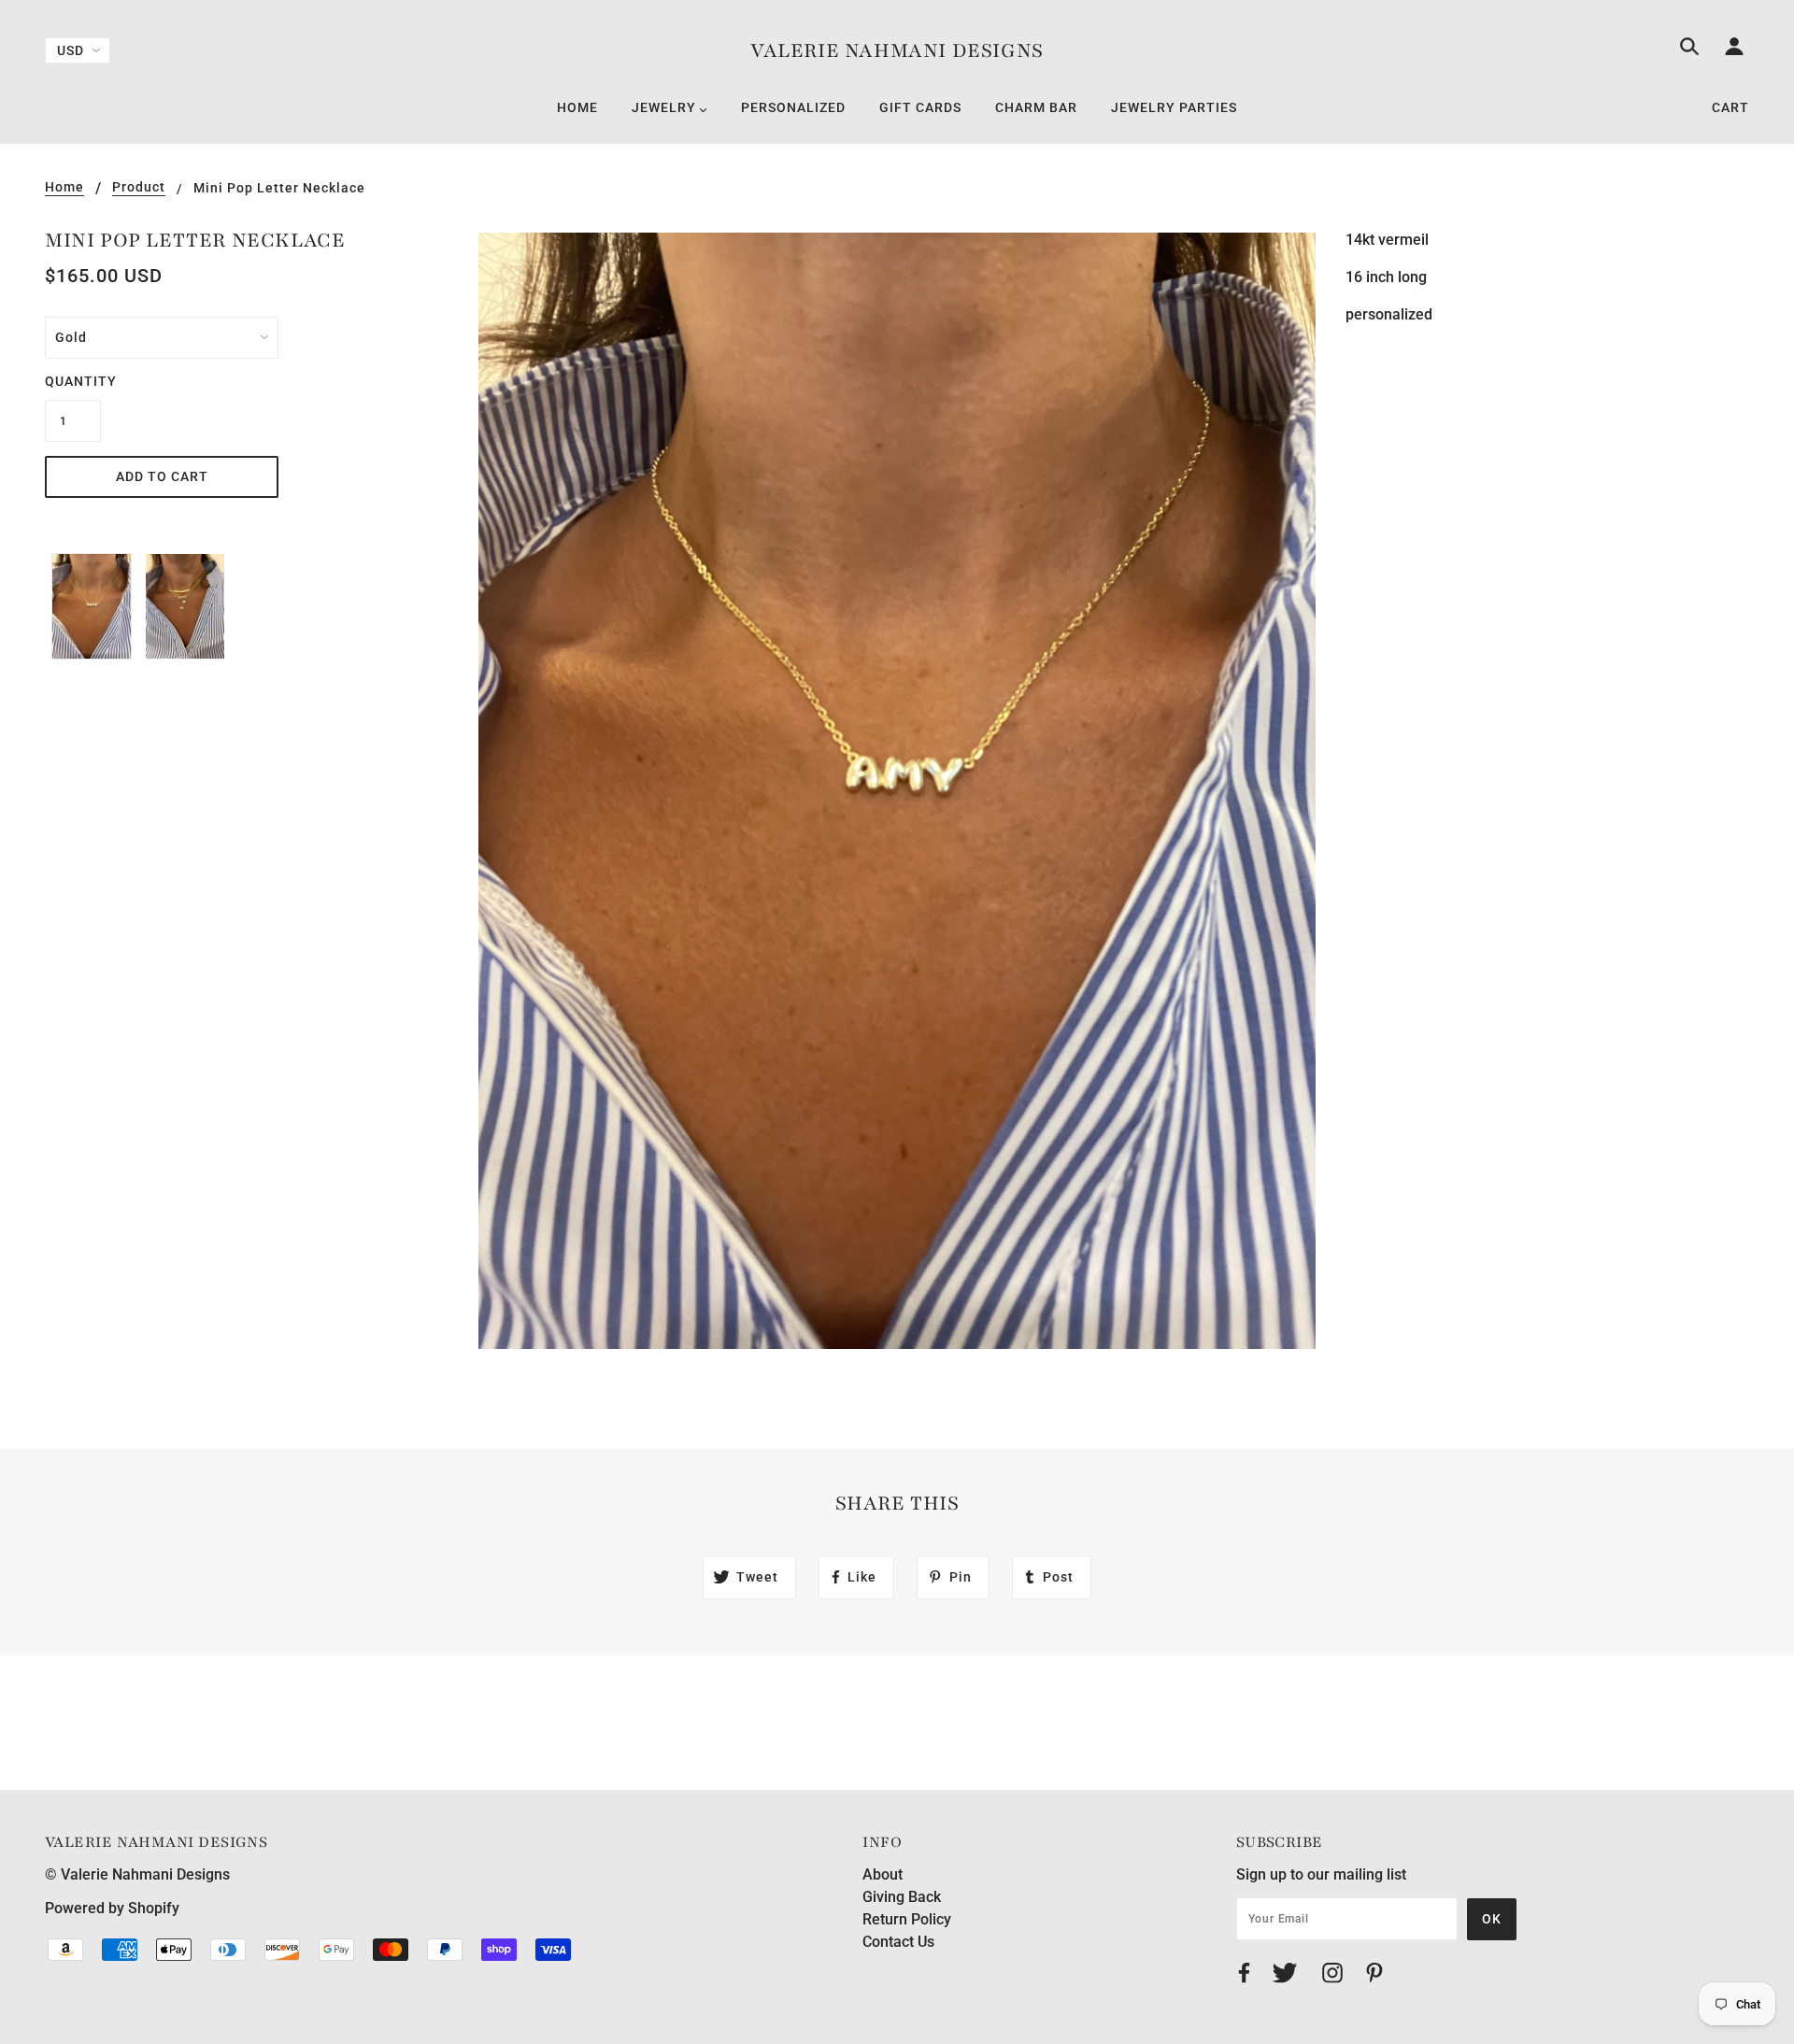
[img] (1689, 50)
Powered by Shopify (112, 1908)
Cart (1730, 107)
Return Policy (907, 1919)
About (883, 1874)
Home (64, 187)
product (139, 187)
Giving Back (902, 1897)
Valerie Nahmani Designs (897, 51)
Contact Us (898, 1942)
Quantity (73, 381)
